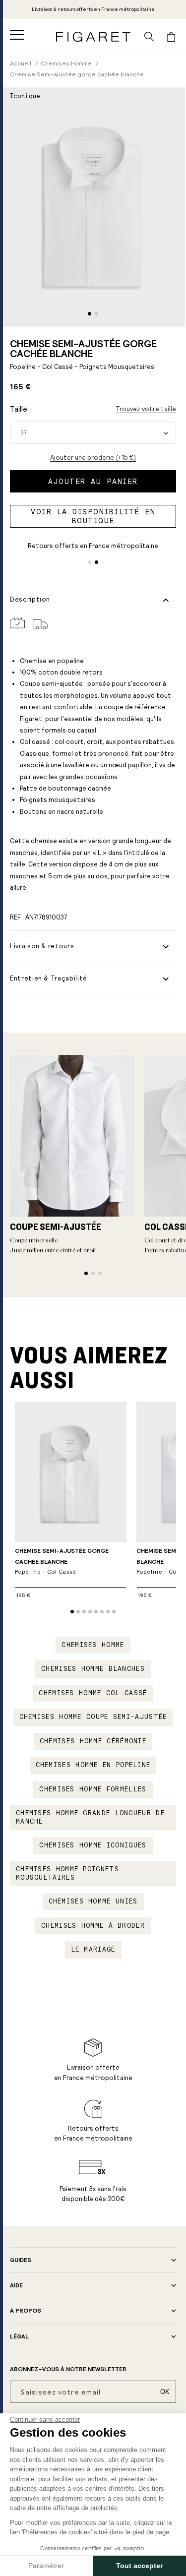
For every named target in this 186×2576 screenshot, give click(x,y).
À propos (26, 2311)
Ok (165, 2392)
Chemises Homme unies (93, 1901)
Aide (16, 2285)
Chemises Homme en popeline (93, 1765)
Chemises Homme (93, 1645)
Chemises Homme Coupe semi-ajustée (93, 1717)
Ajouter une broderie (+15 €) (93, 458)
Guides (21, 2260)
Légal (19, 2336)
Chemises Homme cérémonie (93, 1741)
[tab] (90, 314)
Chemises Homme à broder (93, 1926)
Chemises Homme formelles (93, 1789)
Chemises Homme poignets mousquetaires (67, 1873)
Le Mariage (93, 1950)
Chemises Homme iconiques (93, 1845)
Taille (19, 409)
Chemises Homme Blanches (93, 1669)
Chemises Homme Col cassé (93, 1693)
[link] (93, 9)
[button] (17, 35)
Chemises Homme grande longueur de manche (90, 1817)
